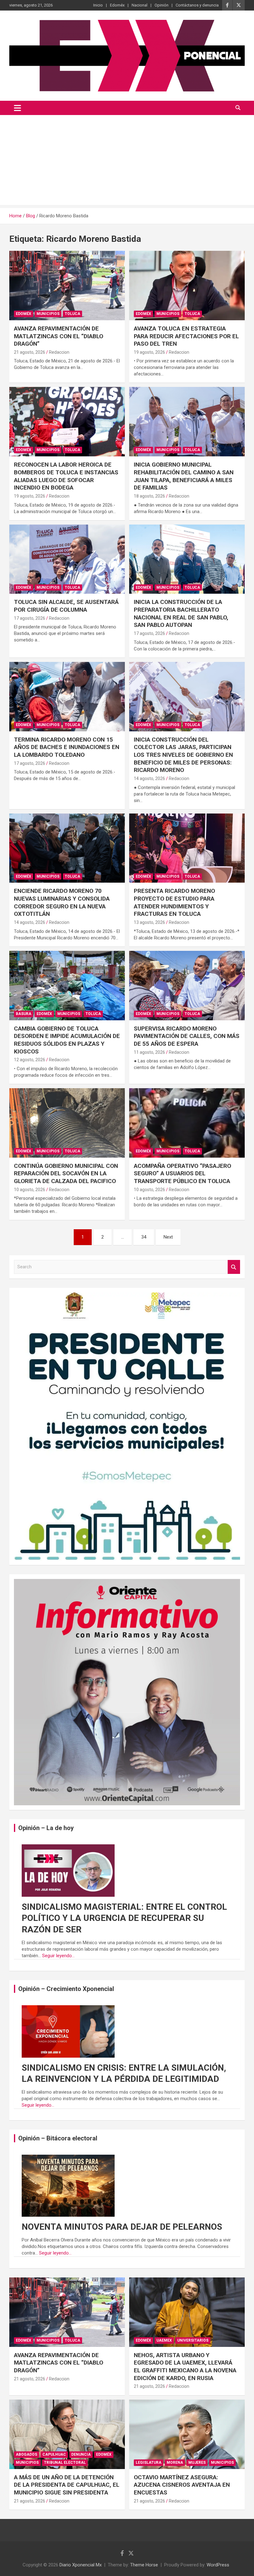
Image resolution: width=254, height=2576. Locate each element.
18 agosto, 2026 (149, 496)
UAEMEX (164, 2340)
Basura (24, 1014)
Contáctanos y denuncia (197, 5)
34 (144, 1237)
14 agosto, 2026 (149, 778)
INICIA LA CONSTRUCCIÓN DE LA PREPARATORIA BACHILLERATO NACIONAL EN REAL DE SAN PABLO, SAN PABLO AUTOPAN (181, 613)
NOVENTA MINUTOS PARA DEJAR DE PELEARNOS (122, 2227)
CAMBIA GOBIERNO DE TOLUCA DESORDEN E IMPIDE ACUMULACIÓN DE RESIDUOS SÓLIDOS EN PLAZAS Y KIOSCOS (67, 1040)
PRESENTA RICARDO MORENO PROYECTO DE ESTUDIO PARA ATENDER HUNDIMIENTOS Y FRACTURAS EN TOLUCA (174, 902)
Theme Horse (144, 2565)
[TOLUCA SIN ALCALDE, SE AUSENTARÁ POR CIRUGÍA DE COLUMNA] (67, 559)
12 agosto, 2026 (30, 1060)
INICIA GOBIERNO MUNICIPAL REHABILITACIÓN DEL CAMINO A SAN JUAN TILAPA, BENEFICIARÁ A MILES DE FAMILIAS (184, 476)
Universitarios (193, 2340)
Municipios (48, 314)
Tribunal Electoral (65, 2463)
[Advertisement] (127, 162)
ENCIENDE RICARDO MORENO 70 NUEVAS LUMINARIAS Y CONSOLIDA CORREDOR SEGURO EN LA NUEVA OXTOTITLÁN (62, 902)
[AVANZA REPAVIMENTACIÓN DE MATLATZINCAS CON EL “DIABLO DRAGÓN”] (67, 285)
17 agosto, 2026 (30, 618)
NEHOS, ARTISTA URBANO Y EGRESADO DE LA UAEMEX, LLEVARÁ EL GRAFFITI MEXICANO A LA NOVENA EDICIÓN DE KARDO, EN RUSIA (185, 2367)
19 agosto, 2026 (149, 352)
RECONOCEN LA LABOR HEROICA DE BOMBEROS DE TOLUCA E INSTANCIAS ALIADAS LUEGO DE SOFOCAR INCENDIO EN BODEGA (66, 476)
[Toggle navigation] (18, 108)
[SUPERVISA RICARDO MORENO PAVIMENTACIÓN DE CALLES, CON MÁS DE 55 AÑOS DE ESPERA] (187, 985)
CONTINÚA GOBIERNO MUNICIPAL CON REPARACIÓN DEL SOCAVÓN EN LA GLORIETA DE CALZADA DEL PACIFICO (66, 1173)
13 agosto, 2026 (149, 922)
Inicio (98, 5)
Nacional (140, 5)
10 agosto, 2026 (30, 1190)
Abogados (26, 2454)
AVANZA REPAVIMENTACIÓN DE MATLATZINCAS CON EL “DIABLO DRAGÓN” (59, 336)
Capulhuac (54, 2454)
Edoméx (117, 5)
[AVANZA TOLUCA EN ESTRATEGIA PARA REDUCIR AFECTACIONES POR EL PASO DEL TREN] (187, 285)
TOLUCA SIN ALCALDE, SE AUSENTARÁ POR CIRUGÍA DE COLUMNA (66, 606)
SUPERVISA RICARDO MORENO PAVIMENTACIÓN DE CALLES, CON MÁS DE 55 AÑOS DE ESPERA (187, 1036)
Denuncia (81, 2454)
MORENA (175, 2463)
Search (234, 1267)
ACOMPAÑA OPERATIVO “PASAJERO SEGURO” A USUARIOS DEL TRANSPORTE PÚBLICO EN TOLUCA (182, 1173)
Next (168, 1237)
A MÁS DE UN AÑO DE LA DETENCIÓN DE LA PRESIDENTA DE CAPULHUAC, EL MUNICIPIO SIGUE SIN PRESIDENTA (67, 2485)
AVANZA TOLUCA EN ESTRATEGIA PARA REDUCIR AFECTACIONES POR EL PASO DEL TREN (186, 336)
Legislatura (149, 2463)
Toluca (72, 314)
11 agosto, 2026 (149, 1052)
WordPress (218, 2565)
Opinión (162, 5)
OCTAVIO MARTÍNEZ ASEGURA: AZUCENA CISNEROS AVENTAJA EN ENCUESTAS (182, 2485)
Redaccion (59, 352)
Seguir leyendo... (58, 1956)
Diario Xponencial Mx (81, 2565)
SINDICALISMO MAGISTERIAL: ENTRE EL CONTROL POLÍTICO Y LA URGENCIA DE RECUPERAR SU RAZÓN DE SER (124, 1918)
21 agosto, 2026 (30, 352)
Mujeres (197, 2463)
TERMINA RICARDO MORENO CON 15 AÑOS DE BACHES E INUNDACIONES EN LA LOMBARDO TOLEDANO (67, 747)
